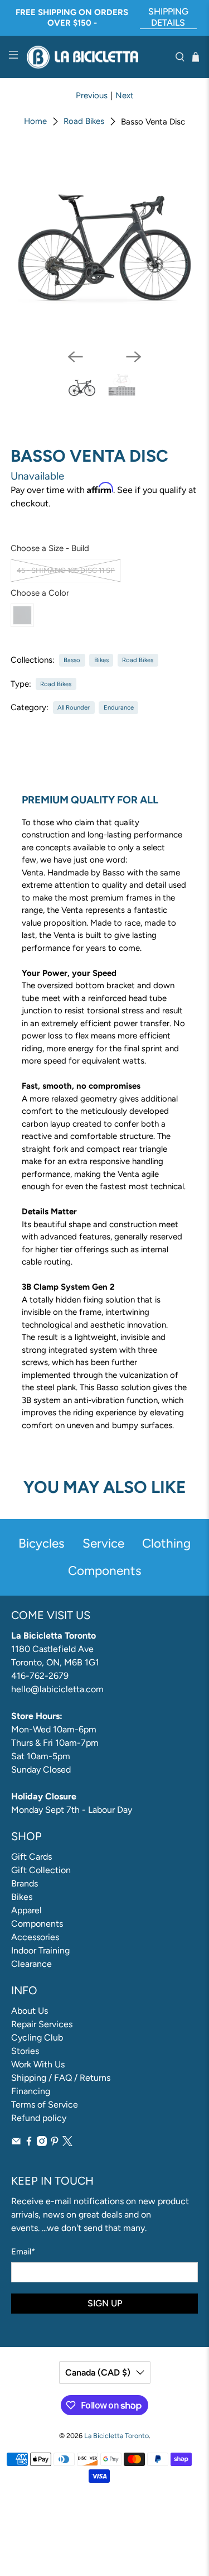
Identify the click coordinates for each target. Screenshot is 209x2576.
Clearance (31, 1964)
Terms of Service (45, 2105)
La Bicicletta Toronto (116, 2436)
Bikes (101, 660)
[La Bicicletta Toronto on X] (67, 2143)
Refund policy (39, 2118)
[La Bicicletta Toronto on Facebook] (29, 2143)
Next (125, 95)
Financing (31, 2091)
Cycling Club (37, 2038)
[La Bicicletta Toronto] (97, 57)
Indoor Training (40, 1950)
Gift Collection (41, 1870)
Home (35, 121)
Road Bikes (84, 121)
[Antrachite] (22, 615)
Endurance (119, 707)
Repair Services (42, 2024)
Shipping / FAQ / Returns (61, 2078)
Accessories (35, 1937)
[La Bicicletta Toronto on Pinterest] (55, 2143)
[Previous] (75, 357)
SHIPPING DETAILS (168, 17)
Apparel (26, 1910)
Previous (92, 95)
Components (37, 1924)
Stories (25, 2051)
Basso (72, 660)
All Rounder (74, 707)
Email (23, 2252)
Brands (25, 1883)
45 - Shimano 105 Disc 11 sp (66, 570)
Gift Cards (31, 1857)
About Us (30, 2011)
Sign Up (105, 2303)
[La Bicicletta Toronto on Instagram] (42, 2143)
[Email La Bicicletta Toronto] (16, 2143)
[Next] (134, 357)
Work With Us (38, 2064)
